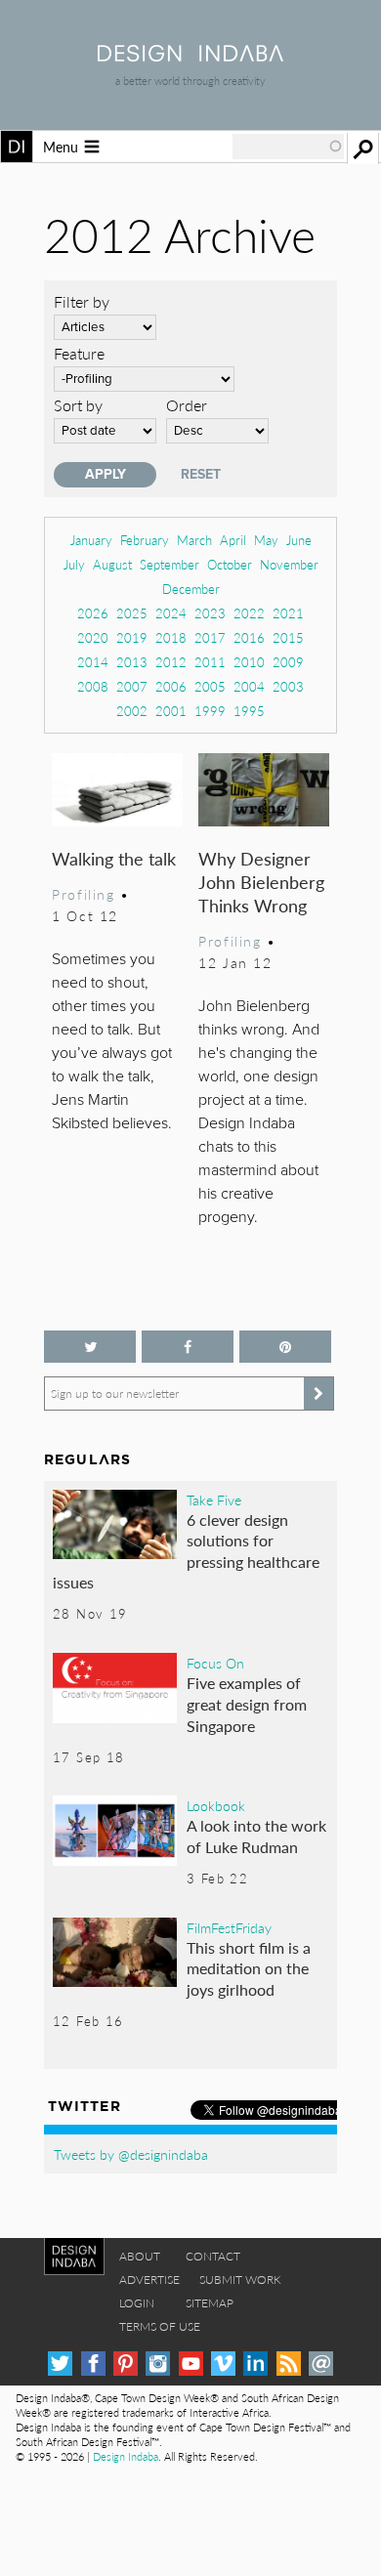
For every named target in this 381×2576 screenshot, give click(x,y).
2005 (210, 686)
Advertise (149, 2280)
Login (137, 2303)
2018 (171, 637)
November (289, 564)
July (74, 564)
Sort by (78, 405)
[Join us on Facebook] (188, 1347)
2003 (288, 686)
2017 (210, 637)
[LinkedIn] (255, 2364)
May (266, 540)
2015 (288, 637)
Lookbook (216, 1805)
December (191, 589)
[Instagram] (158, 2364)
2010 (249, 662)
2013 (132, 662)
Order (187, 405)
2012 (171, 662)
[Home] (190, 55)
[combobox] (288, 147)
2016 (249, 637)
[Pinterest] (126, 2364)
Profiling (83, 894)
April (233, 540)
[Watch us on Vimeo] (223, 2364)
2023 (210, 613)
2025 (132, 613)
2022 (249, 613)
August (112, 564)
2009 (288, 662)
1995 (249, 711)
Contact (213, 2256)
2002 (132, 711)
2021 (288, 613)
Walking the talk (114, 858)
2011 (210, 662)
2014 (93, 662)
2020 (93, 637)
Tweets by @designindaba (131, 2154)
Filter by (82, 301)
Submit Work (240, 2280)
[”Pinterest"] (285, 1347)
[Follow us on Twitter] (90, 1347)
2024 (171, 613)
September (169, 564)
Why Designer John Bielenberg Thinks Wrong (261, 882)
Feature (79, 353)
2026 (93, 613)
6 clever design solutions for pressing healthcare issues (186, 1551)
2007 (132, 686)
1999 (210, 711)
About (140, 2256)
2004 (249, 686)
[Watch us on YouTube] (191, 2364)
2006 (171, 686)
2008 (93, 686)
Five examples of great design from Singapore (247, 1704)
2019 (132, 637)
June (299, 540)
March (194, 540)
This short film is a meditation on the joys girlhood (249, 1968)
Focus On (215, 1663)
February (145, 540)
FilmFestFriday (229, 1927)
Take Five (214, 1499)
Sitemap (210, 2303)
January (91, 540)
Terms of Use (160, 2326)
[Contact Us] (321, 2364)
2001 (171, 711)
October (230, 564)
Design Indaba (126, 2456)
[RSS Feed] (289, 2364)
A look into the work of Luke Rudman (256, 1836)
